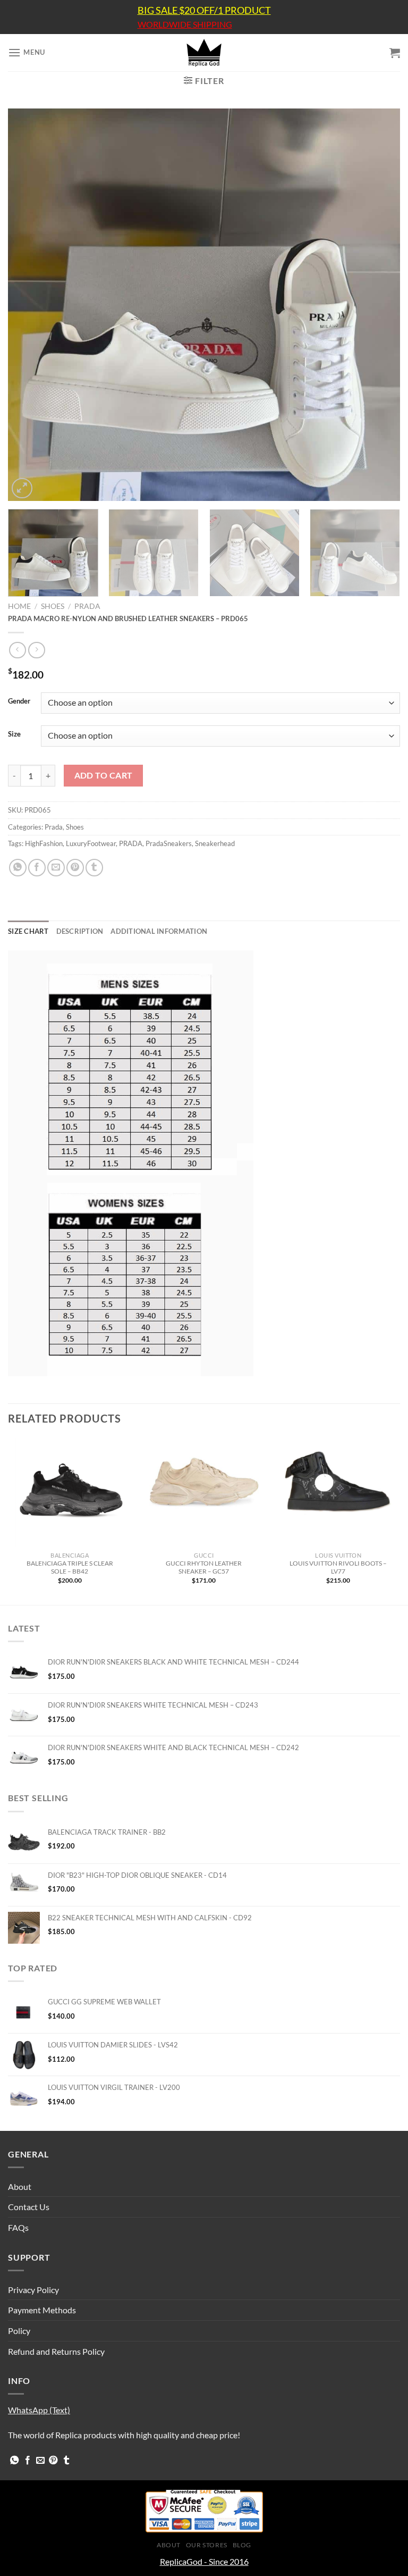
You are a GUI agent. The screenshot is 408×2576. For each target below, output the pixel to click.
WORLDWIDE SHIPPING (185, 24)
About (20, 2186)
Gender (19, 701)
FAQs (18, 2227)
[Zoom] (22, 488)
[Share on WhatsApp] (18, 868)
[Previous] (29, 305)
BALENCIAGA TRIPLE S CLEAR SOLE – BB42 (70, 1567)
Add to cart (104, 775)
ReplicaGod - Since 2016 (204, 2561)
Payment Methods (42, 2310)
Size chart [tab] (28, 931)
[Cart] (395, 53)
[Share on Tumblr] (94, 868)
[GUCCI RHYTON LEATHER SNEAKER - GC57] (204, 1492)
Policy (19, 2331)
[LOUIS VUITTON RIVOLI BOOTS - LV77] (338, 1492)
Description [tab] (80, 931)
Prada (87, 606)
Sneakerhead (215, 843)
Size (14, 734)
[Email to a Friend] (56, 868)
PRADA (131, 843)
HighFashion (44, 843)
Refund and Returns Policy (56, 2351)
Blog (242, 2545)
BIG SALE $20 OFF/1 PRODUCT (204, 10)
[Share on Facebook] (37, 868)
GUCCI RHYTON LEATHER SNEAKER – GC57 (204, 1567)
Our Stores (207, 2545)
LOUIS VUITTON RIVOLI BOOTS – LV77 (338, 1567)
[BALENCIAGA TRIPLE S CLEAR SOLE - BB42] (70, 1492)
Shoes (53, 606)
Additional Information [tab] (159, 931)
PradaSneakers (169, 843)
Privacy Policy (33, 2290)
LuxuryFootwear (91, 843)
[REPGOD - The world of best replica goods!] (204, 53)
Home (19, 606)
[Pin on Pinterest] (75, 868)
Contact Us (29, 2207)
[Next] (379, 305)
